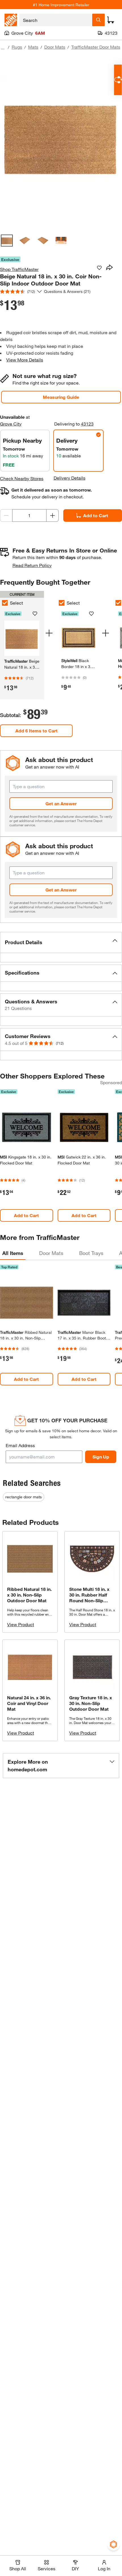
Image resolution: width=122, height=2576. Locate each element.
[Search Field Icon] (98, 20)
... (3, 48)
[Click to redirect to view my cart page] (111, 20)
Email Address (20, 1445)
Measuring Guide (61, 397)
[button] (61, 942)
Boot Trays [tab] (91, 1253)
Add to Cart (96, 515)
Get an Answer (61, 803)
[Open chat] (118, 80)
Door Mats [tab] (51, 1253)
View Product (21, 1624)
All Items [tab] (13, 1253)
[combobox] (56, 20)
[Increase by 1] (52, 515)
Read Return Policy (32, 565)
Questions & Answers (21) (67, 291)
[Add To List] (99, 268)
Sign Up (101, 1457)
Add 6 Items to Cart (36, 731)
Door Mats (55, 47)
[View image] (7, 241)
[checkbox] (62, 603)
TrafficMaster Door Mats (96, 47)
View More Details (25, 360)
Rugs (17, 47)
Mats (33, 47)
